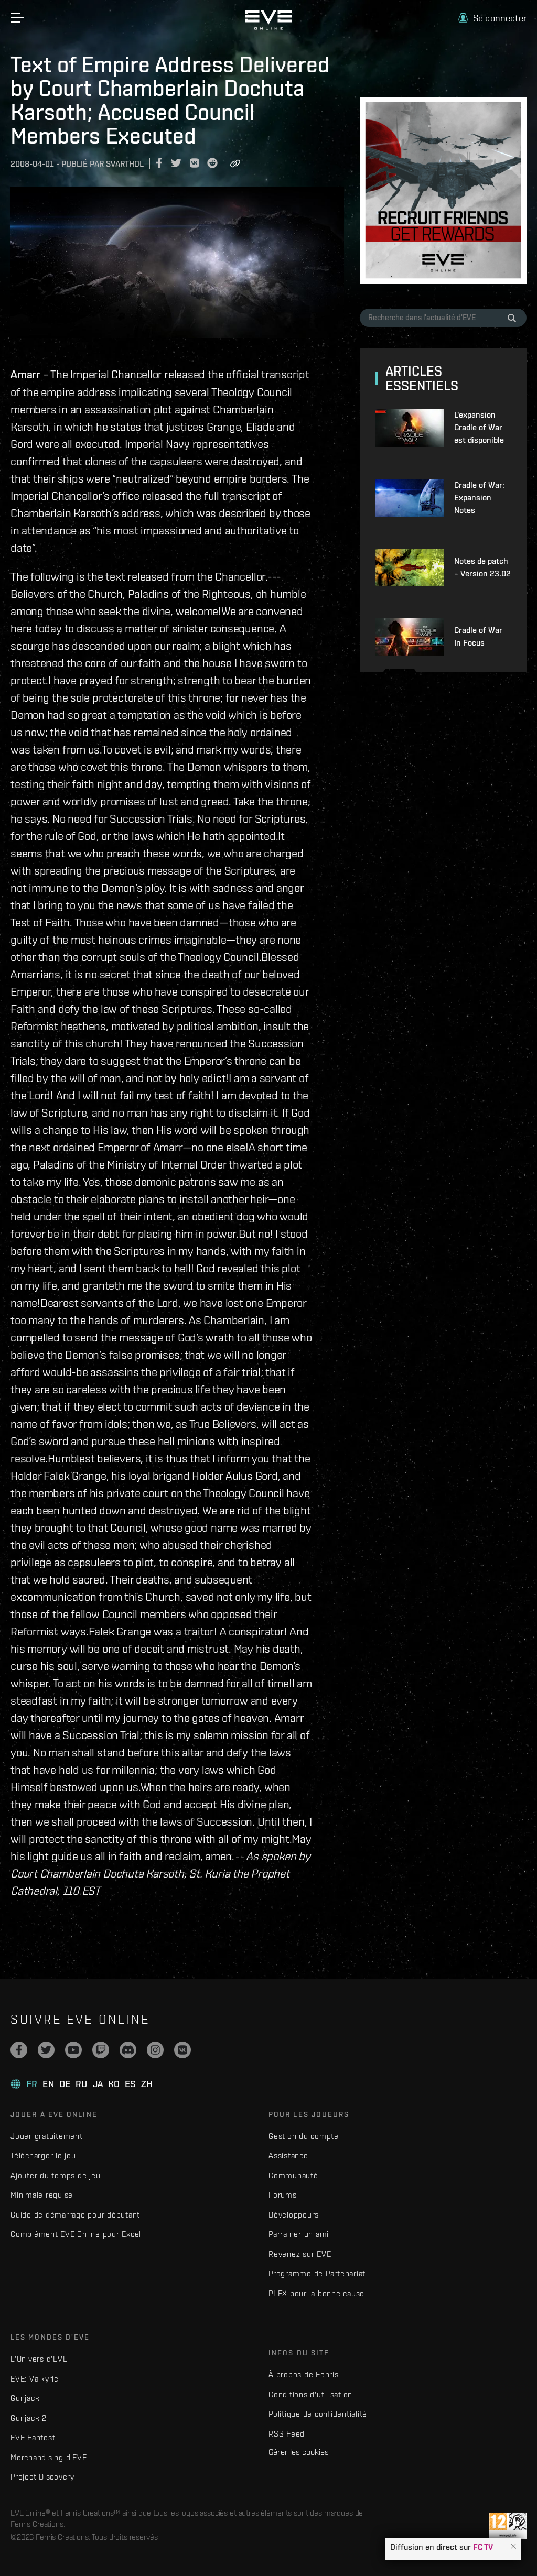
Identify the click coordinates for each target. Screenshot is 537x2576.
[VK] (182, 2050)
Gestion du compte (304, 2136)
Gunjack (25, 2398)
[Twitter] (46, 2050)
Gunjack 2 (29, 2418)
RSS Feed (287, 2434)
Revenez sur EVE (300, 2254)
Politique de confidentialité (318, 2414)
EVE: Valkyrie (35, 2379)
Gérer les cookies (299, 2452)
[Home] (268, 27)
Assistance (288, 2155)
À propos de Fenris (304, 2375)
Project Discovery (42, 2477)
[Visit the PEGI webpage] (508, 2526)
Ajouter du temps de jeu (55, 2175)
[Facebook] (19, 2050)
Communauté (293, 2175)
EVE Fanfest (33, 2437)
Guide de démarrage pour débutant (75, 2215)
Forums (283, 2195)
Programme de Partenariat (317, 2273)
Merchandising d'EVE (49, 2457)
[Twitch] (101, 2050)
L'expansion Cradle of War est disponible (479, 427)
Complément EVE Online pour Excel (76, 2234)
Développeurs (294, 2215)
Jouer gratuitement (47, 2136)
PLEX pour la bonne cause (316, 2293)
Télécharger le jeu (43, 2155)
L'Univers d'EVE (39, 2359)
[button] (513, 2547)
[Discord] (128, 2050)
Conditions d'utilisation (310, 2394)
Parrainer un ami (299, 2234)
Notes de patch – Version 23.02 (482, 567)
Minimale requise (42, 2195)
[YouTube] (73, 2050)
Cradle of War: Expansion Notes (479, 498)
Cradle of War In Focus (478, 636)
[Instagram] (155, 2050)
